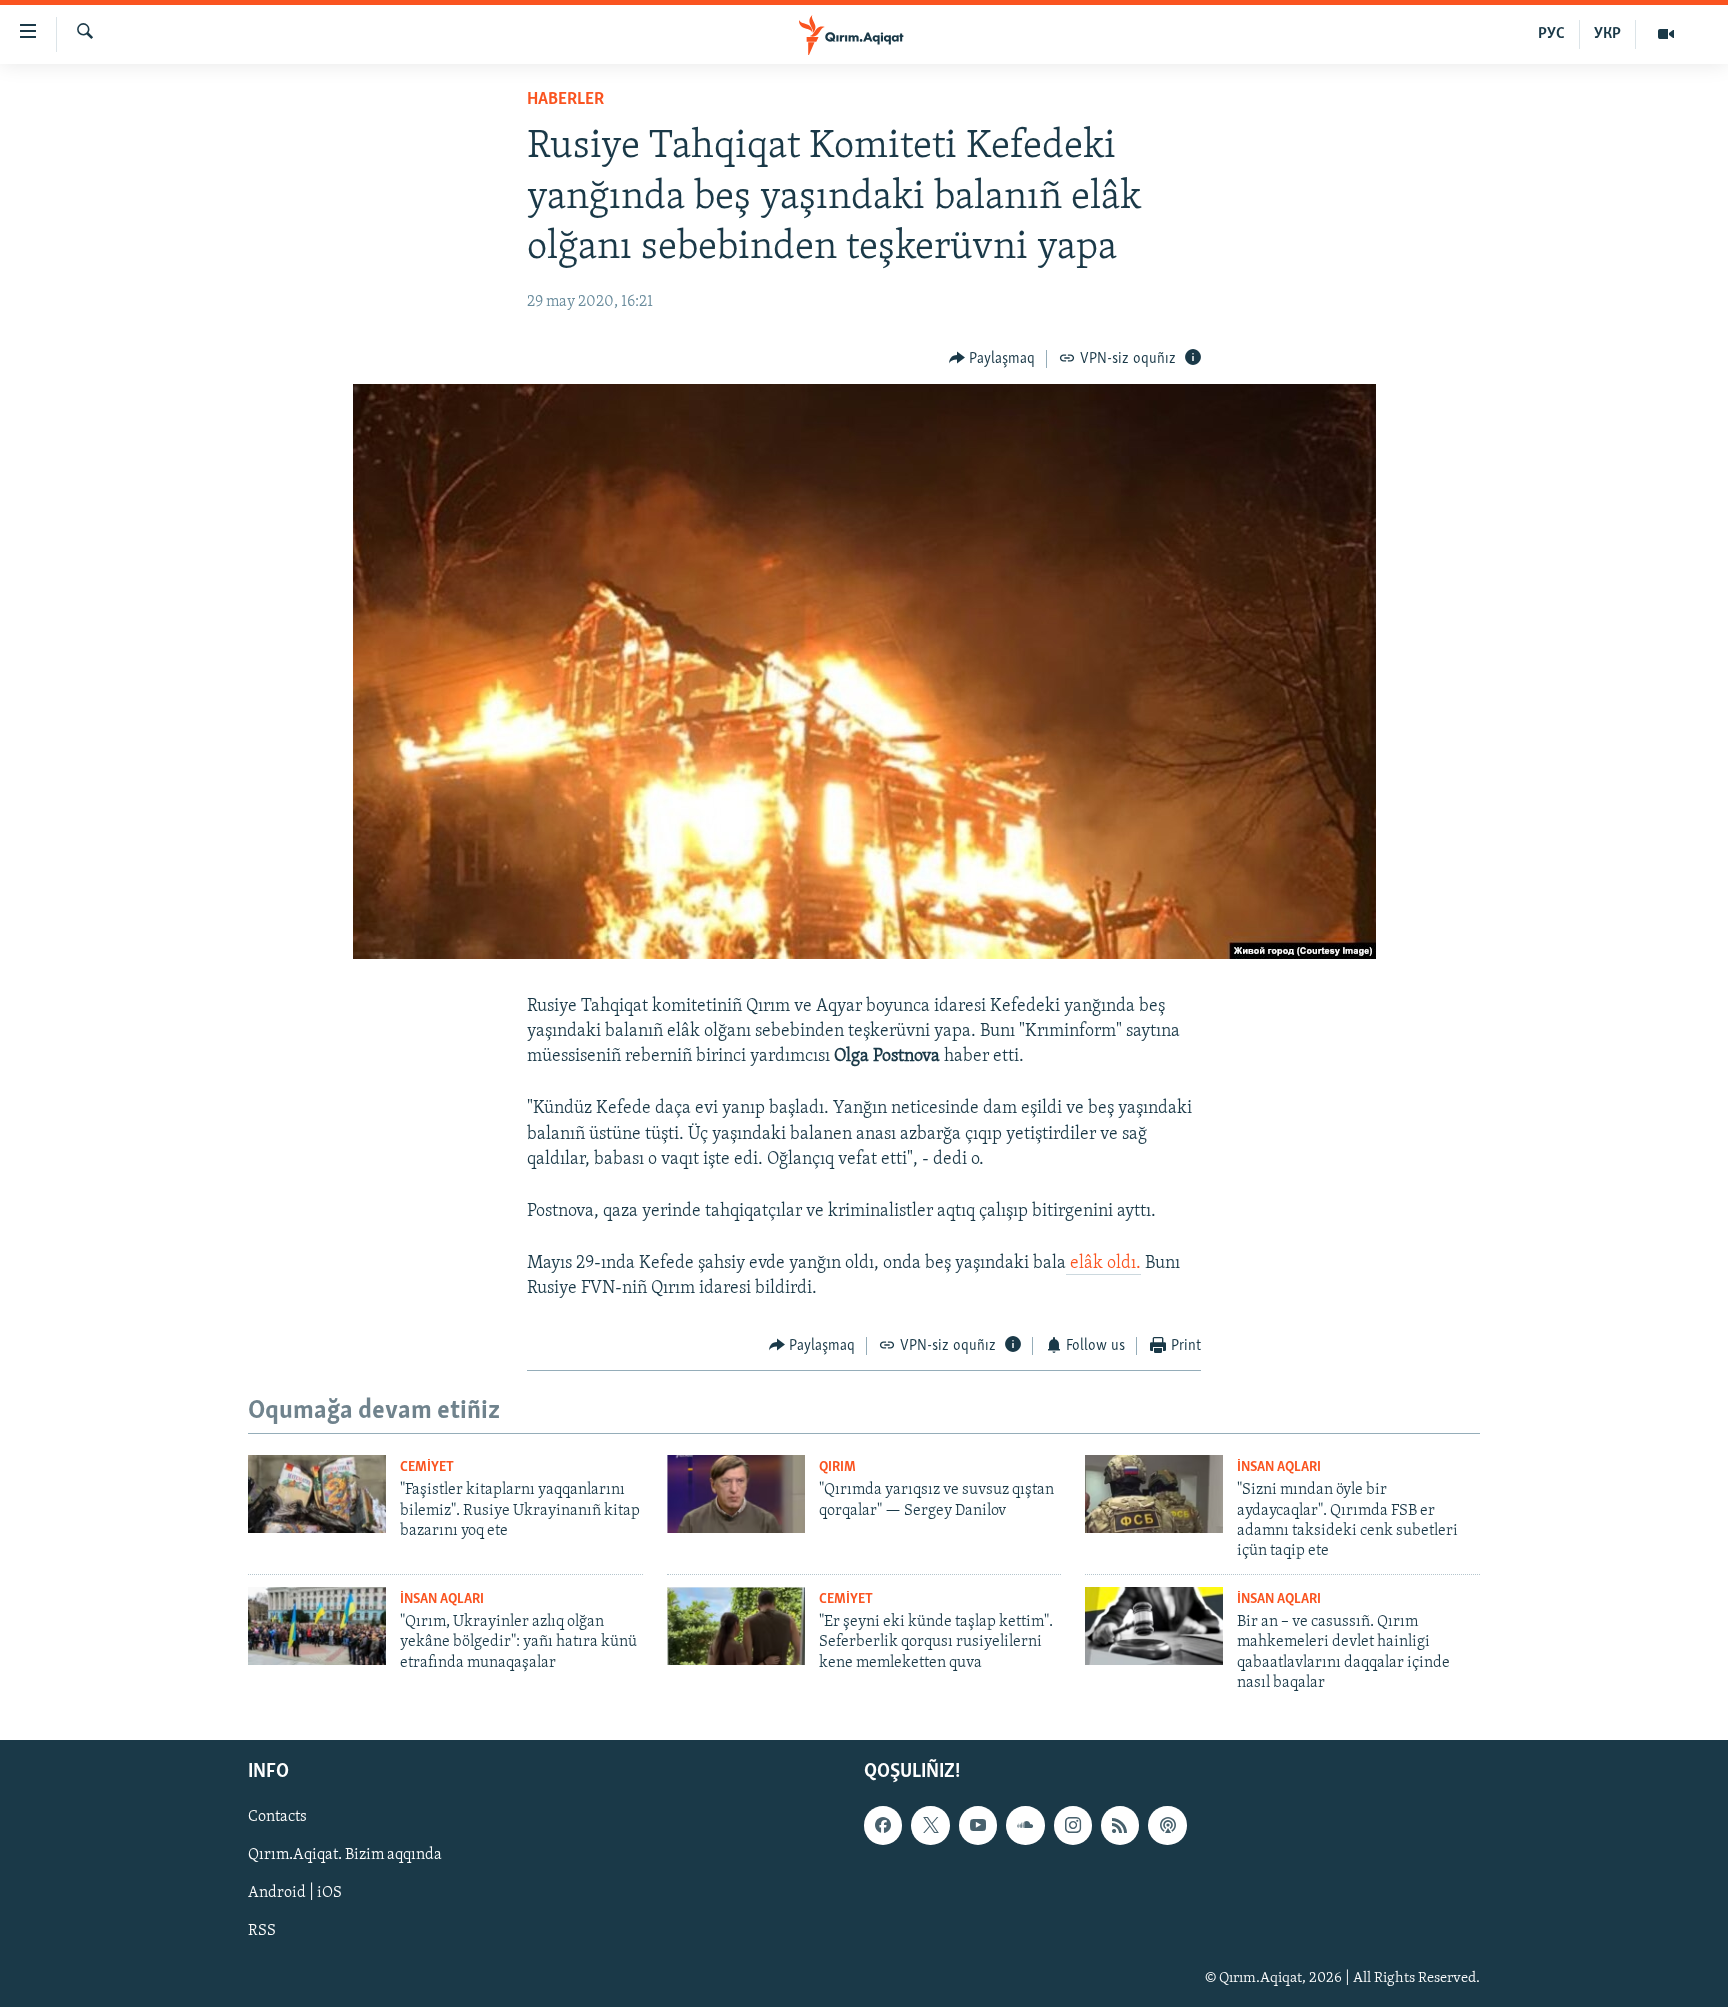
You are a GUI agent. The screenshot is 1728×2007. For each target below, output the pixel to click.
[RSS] (1120, 1825)
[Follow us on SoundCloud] (1025, 1825)
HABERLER (565, 100)
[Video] (1666, 34)
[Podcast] (1167, 1825)
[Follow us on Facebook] (883, 1825)
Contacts (277, 1817)
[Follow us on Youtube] (978, 1825)
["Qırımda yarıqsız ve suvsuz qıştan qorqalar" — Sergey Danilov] (736, 1494)
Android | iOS (295, 1893)
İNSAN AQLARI (1279, 1467)
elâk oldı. (1103, 1264)
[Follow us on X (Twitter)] (930, 1825)
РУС (1551, 34)
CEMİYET (427, 1467)
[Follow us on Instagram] (1073, 1825)
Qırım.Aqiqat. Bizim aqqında (345, 1855)
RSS (262, 1931)
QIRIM (837, 1467)
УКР (1607, 34)
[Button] (992, 359)
